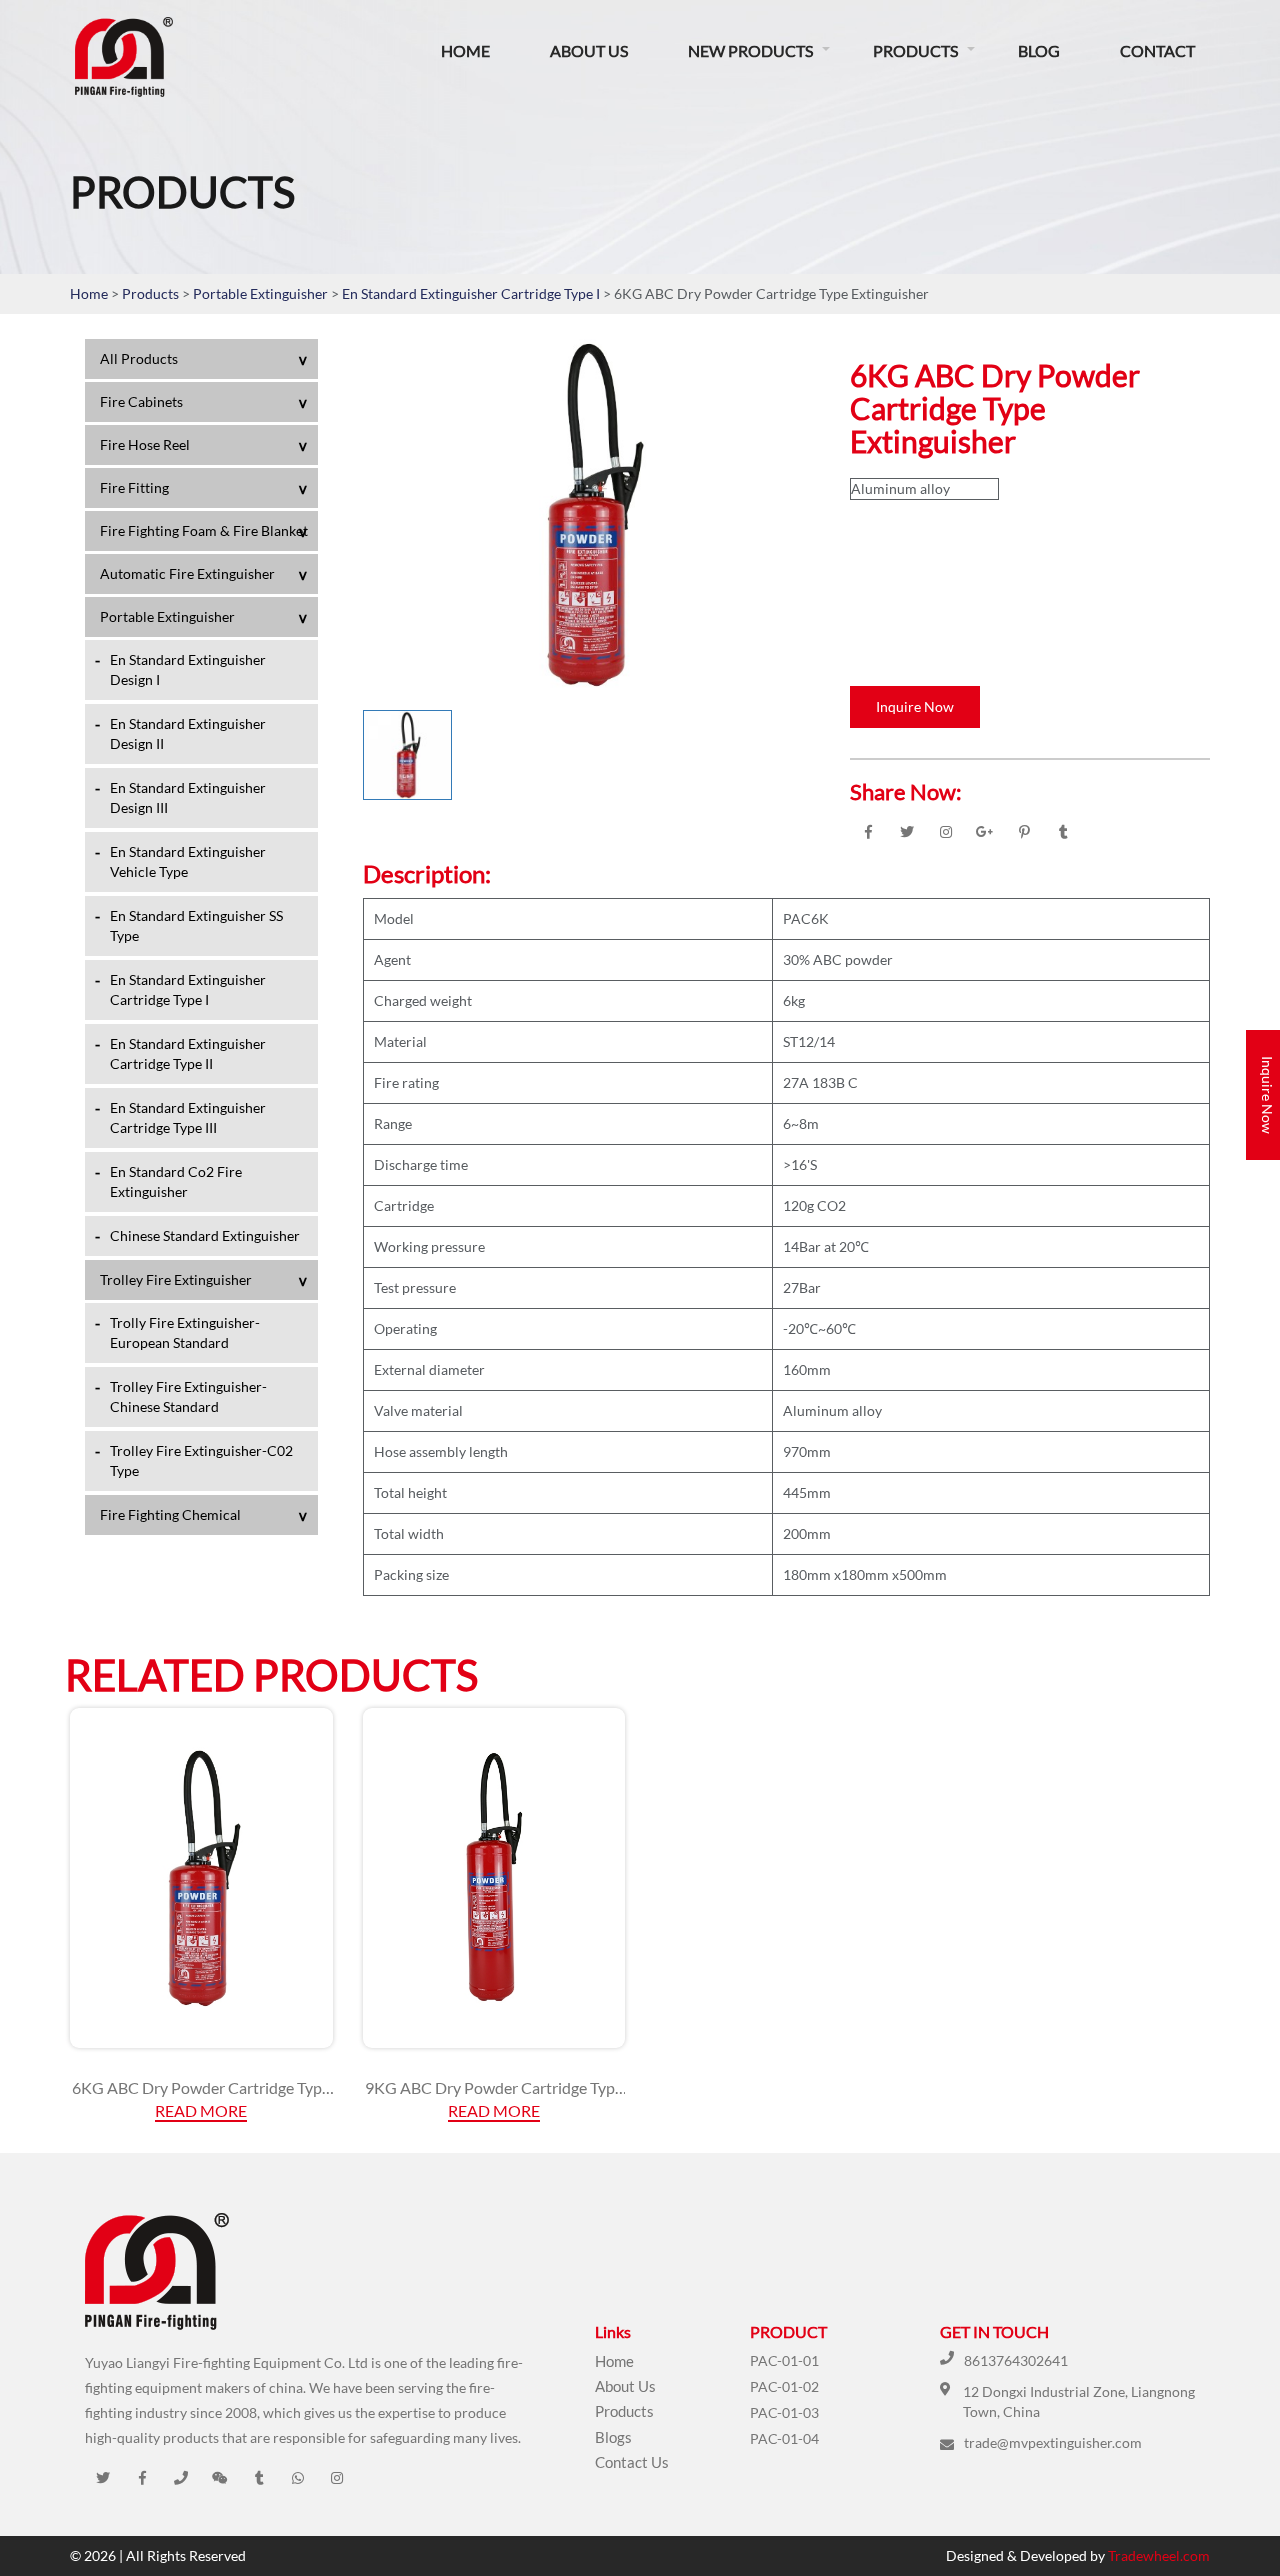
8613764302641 (1016, 2360)
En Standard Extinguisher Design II (188, 733)
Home (465, 50)
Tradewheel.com (1159, 2555)
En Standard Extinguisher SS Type (196, 925)
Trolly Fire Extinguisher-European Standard (185, 1332)
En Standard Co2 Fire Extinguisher (176, 1181)
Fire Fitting (134, 487)
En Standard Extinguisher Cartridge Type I (472, 293)
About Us (589, 50)
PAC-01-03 (784, 2412)
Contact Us (632, 2462)
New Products (750, 50)
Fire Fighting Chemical (170, 1514)
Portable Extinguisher (262, 293)
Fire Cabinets (141, 401)
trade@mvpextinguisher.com (1053, 2442)
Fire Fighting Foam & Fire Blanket (204, 530)
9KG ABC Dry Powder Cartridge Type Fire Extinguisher (494, 2088)
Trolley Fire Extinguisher (176, 1279)
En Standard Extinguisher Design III (188, 797)
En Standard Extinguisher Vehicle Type (188, 861)
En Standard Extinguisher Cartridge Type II (188, 1053)
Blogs (613, 2437)
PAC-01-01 (784, 2360)
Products (915, 50)
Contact (1157, 50)
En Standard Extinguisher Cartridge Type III (188, 1117)
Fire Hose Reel (145, 444)
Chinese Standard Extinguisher (205, 1235)
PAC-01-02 (784, 2386)
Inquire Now (915, 706)
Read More (201, 2110)
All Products (139, 358)
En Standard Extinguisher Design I (188, 669)
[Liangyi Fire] (194, 57)
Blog (1039, 50)
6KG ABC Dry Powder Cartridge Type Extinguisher (201, 2088)
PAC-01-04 (784, 2438)
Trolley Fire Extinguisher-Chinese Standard (188, 1396)
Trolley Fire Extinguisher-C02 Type (201, 1460)
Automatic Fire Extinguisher (187, 573)
